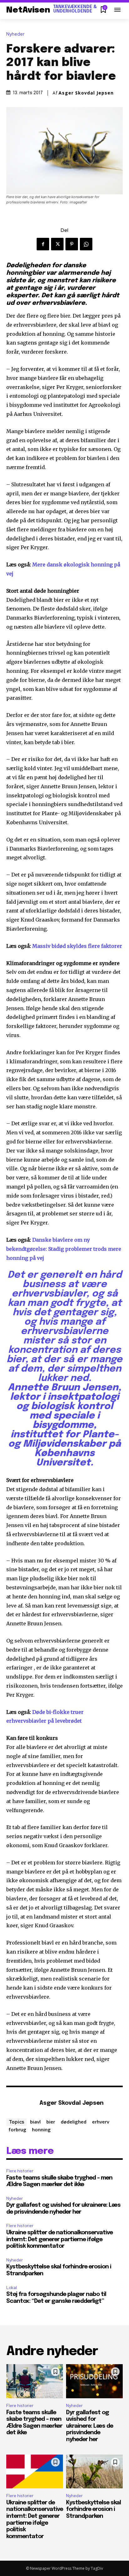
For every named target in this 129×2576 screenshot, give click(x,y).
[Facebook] (43, 244)
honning (41, 2129)
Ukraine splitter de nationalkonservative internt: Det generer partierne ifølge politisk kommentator (59, 2239)
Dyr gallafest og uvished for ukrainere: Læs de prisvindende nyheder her (90, 2426)
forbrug (17, 2129)
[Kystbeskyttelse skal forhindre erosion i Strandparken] (94, 2472)
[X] (57, 244)
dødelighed (74, 2122)
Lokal (12, 2288)
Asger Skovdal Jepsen (86, 93)
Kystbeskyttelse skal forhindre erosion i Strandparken (93, 2510)
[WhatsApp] (86, 244)
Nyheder (15, 34)
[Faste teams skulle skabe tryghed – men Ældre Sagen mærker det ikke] (35, 2381)
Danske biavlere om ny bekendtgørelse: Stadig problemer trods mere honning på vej (64, 1249)
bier (51, 2122)
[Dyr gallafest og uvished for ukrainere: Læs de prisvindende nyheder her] (94, 2381)
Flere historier (20, 2171)
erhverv (101, 2122)
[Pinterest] (72, 244)
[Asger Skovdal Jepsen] (21, 2104)
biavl (35, 2122)
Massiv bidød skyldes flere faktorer (77, 946)
